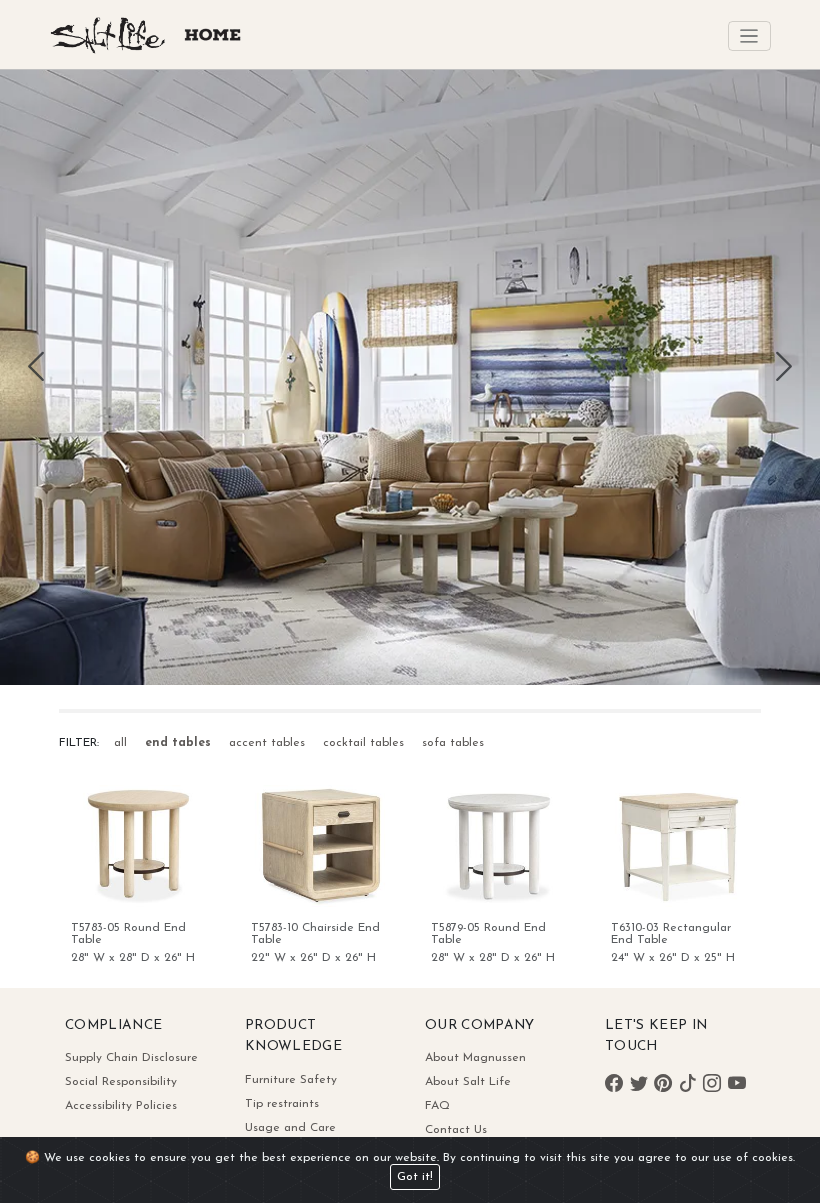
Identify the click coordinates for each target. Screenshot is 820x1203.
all (120, 743)
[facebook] (614, 1086)
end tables (178, 743)
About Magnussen (475, 1058)
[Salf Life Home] (151, 52)
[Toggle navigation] (749, 36)
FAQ (437, 1106)
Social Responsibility (121, 1082)
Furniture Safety (291, 1080)
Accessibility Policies (121, 1106)
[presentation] (36, 383)
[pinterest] (639, 1086)
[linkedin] (688, 1086)
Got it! (415, 1177)
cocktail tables (363, 743)
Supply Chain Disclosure (131, 1058)
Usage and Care (290, 1128)
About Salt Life (468, 1082)
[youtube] (737, 1086)
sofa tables (453, 743)
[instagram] (712, 1086)
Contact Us (456, 1130)
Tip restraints (282, 1104)
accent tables (267, 743)
